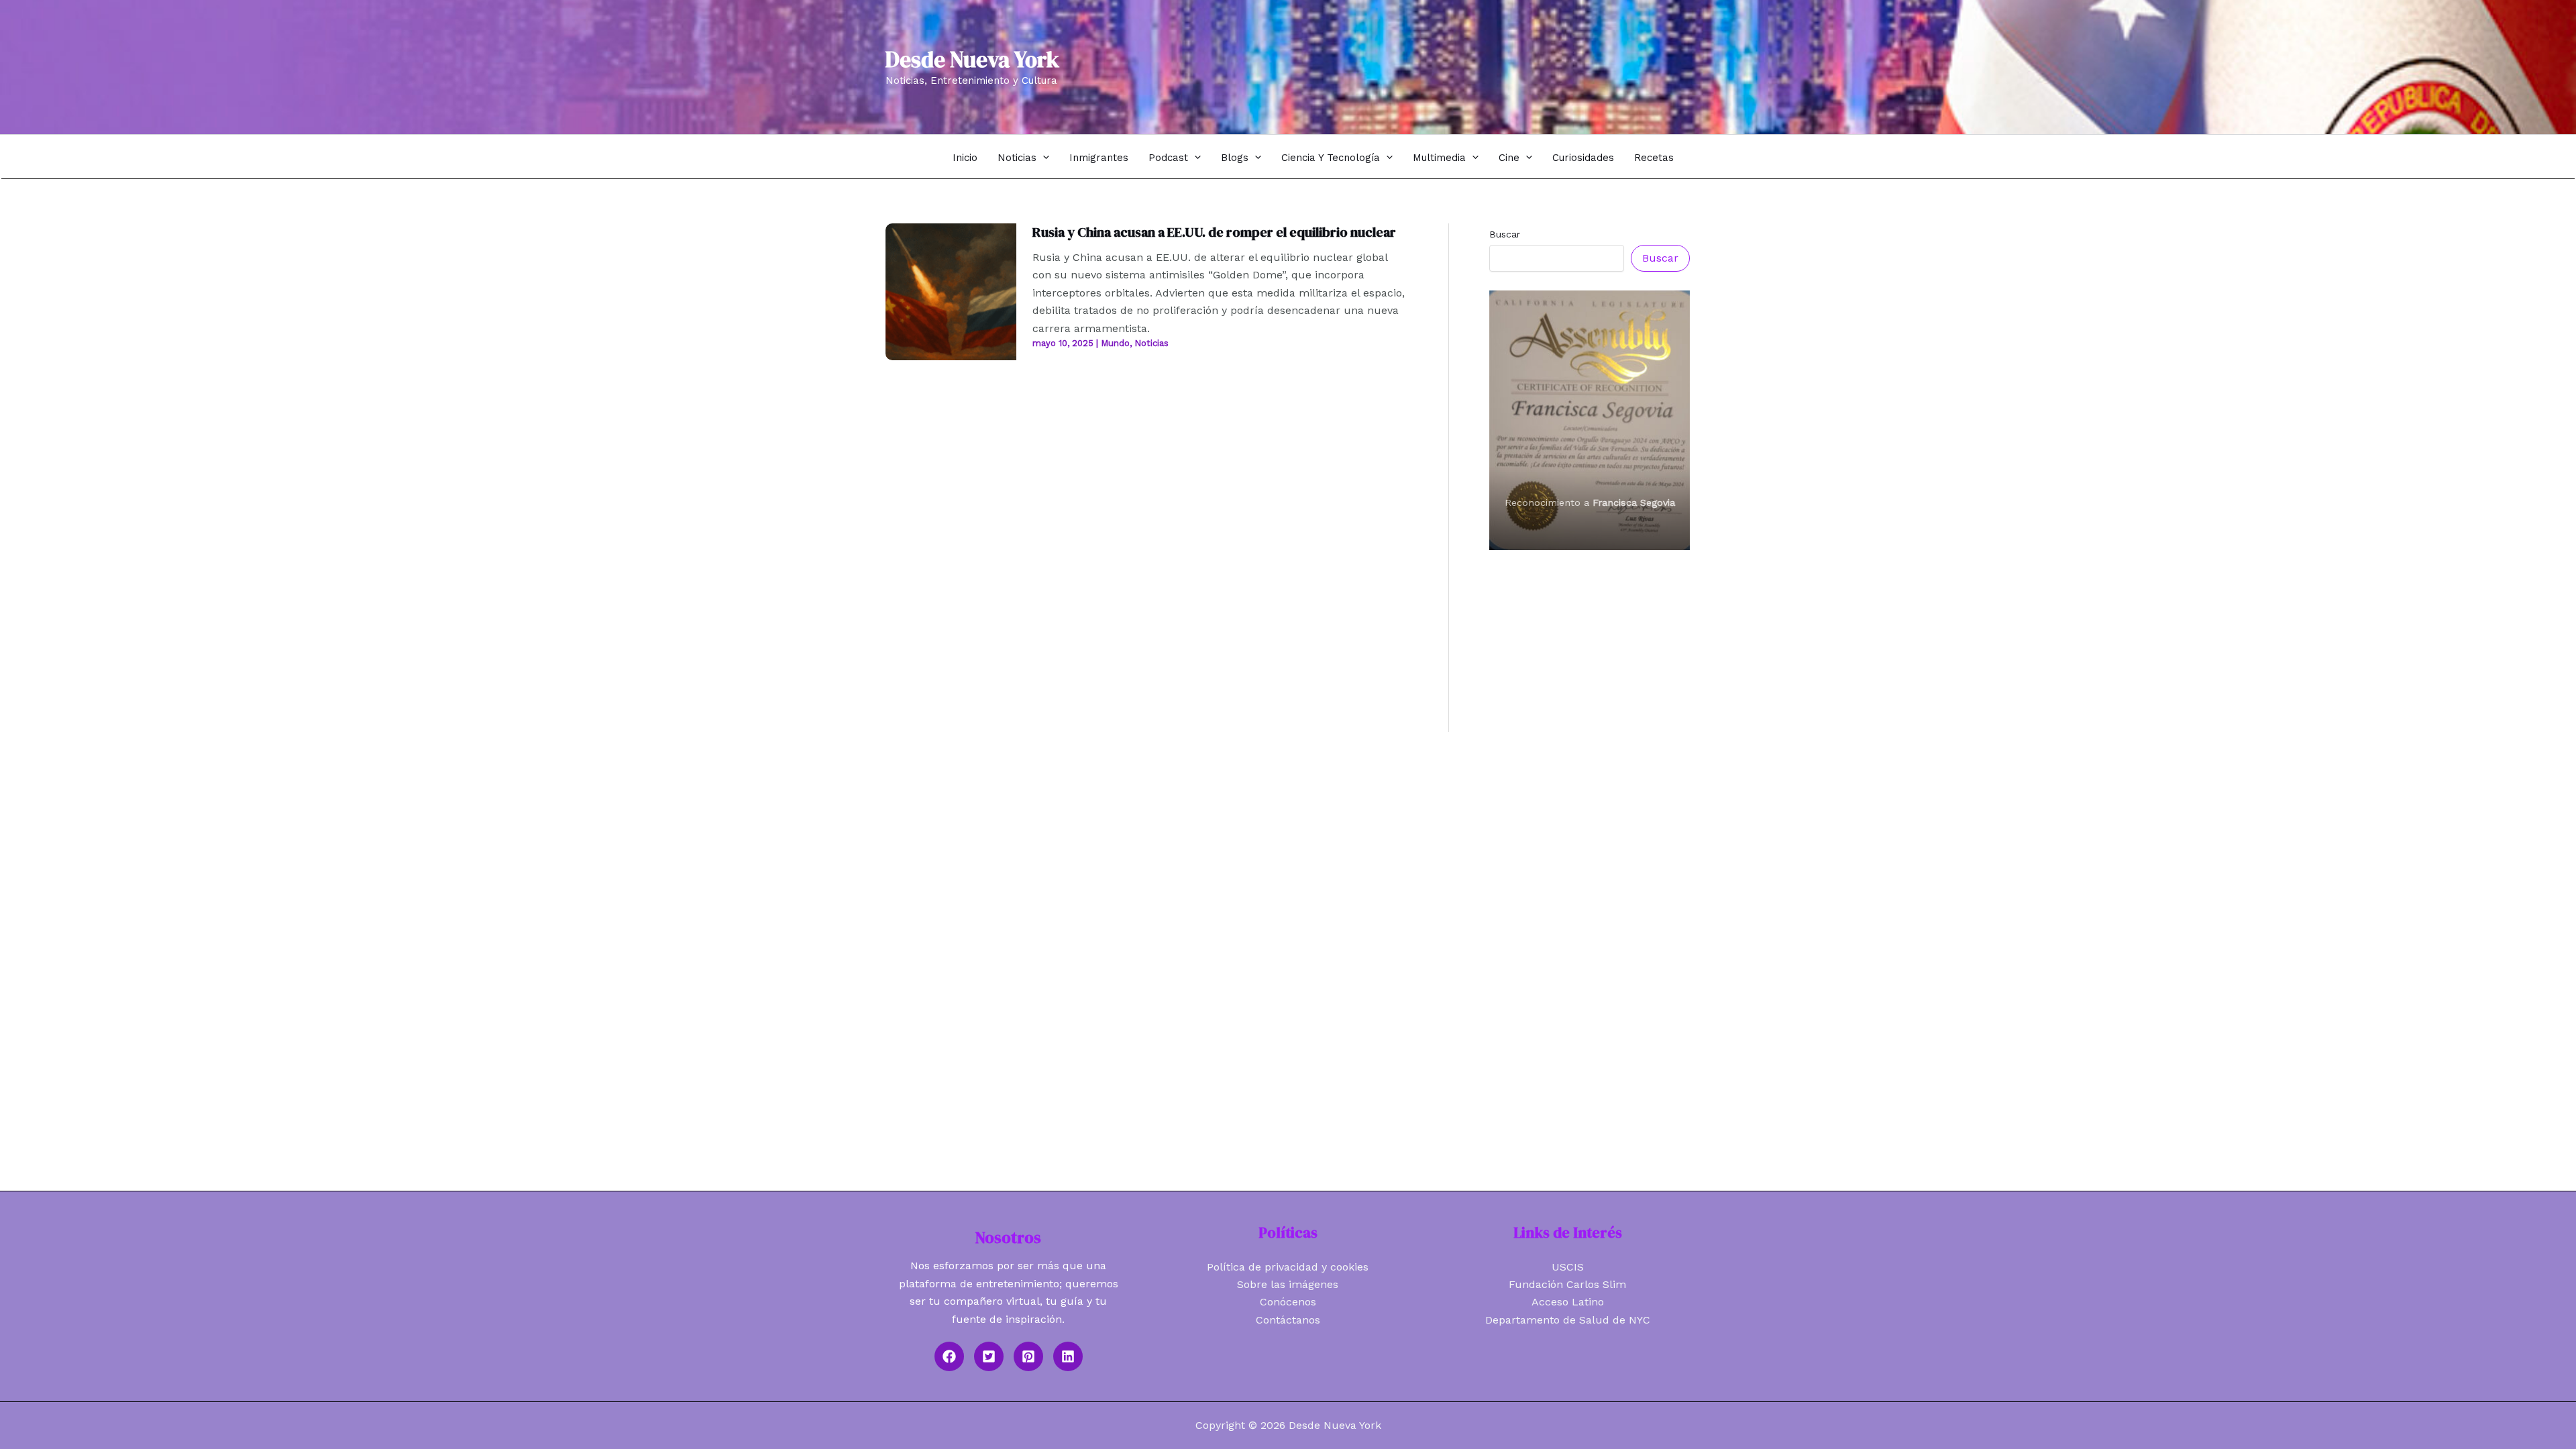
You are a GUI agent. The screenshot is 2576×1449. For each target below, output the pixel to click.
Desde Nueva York (972, 59)
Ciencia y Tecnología (1331, 158)
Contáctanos (1288, 1320)
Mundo (1115, 343)
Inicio (965, 158)
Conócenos (1288, 1302)
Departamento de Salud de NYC (1568, 1320)
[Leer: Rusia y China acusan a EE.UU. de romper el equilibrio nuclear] (951, 291)
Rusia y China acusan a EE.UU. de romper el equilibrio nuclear (1214, 232)
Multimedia (1439, 158)
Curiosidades (1583, 158)
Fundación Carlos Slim (1567, 1284)
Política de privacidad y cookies (1288, 1267)
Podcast (1168, 158)
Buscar (1505, 234)
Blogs (1235, 158)
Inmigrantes (1099, 158)
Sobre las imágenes (1288, 1284)
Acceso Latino (1568, 1302)
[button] (1043, 157)
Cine (1509, 158)
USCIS (1568, 1267)
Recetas (1654, 158)
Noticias (1017, 158)
